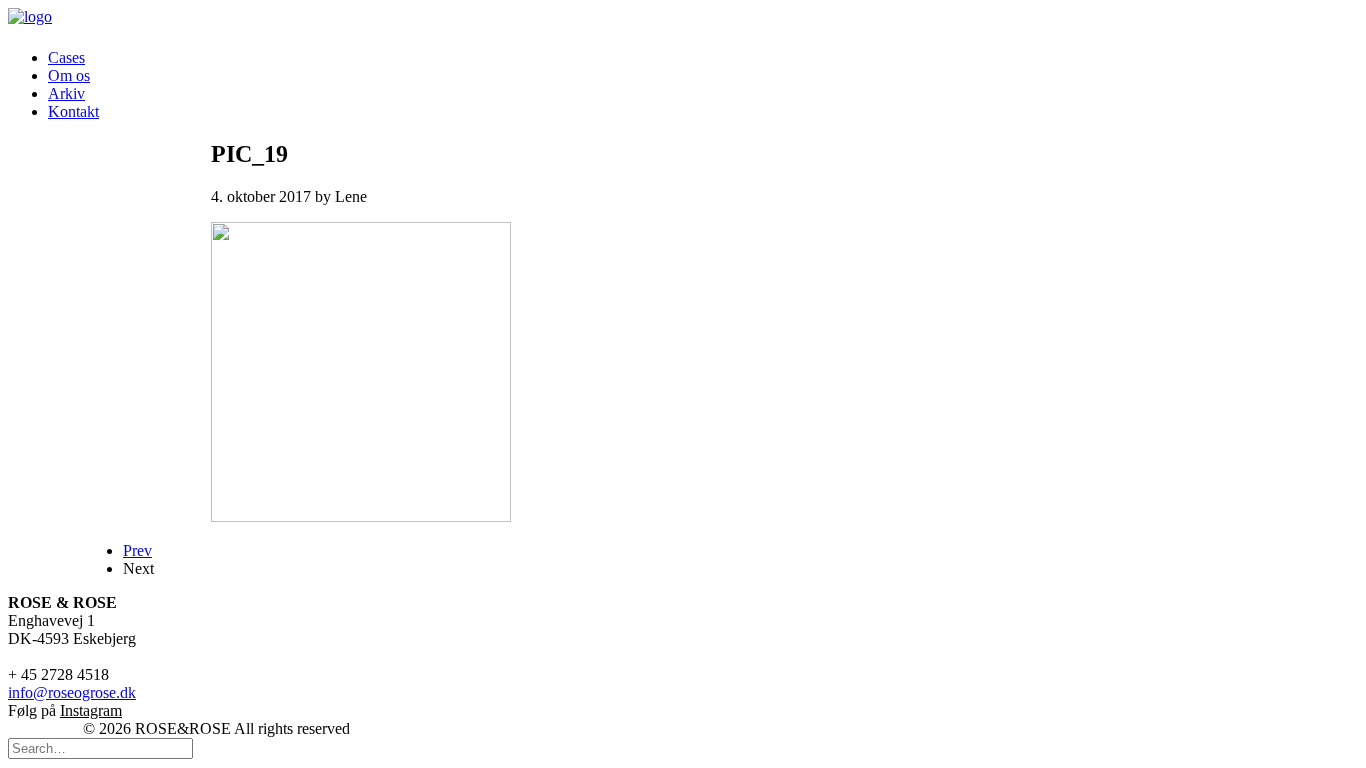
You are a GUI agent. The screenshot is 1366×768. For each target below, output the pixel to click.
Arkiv (66, 93)
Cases (66, 57)
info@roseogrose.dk (72, 692)
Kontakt (73, 111)
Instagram (91, 710)
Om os (69, 75)
